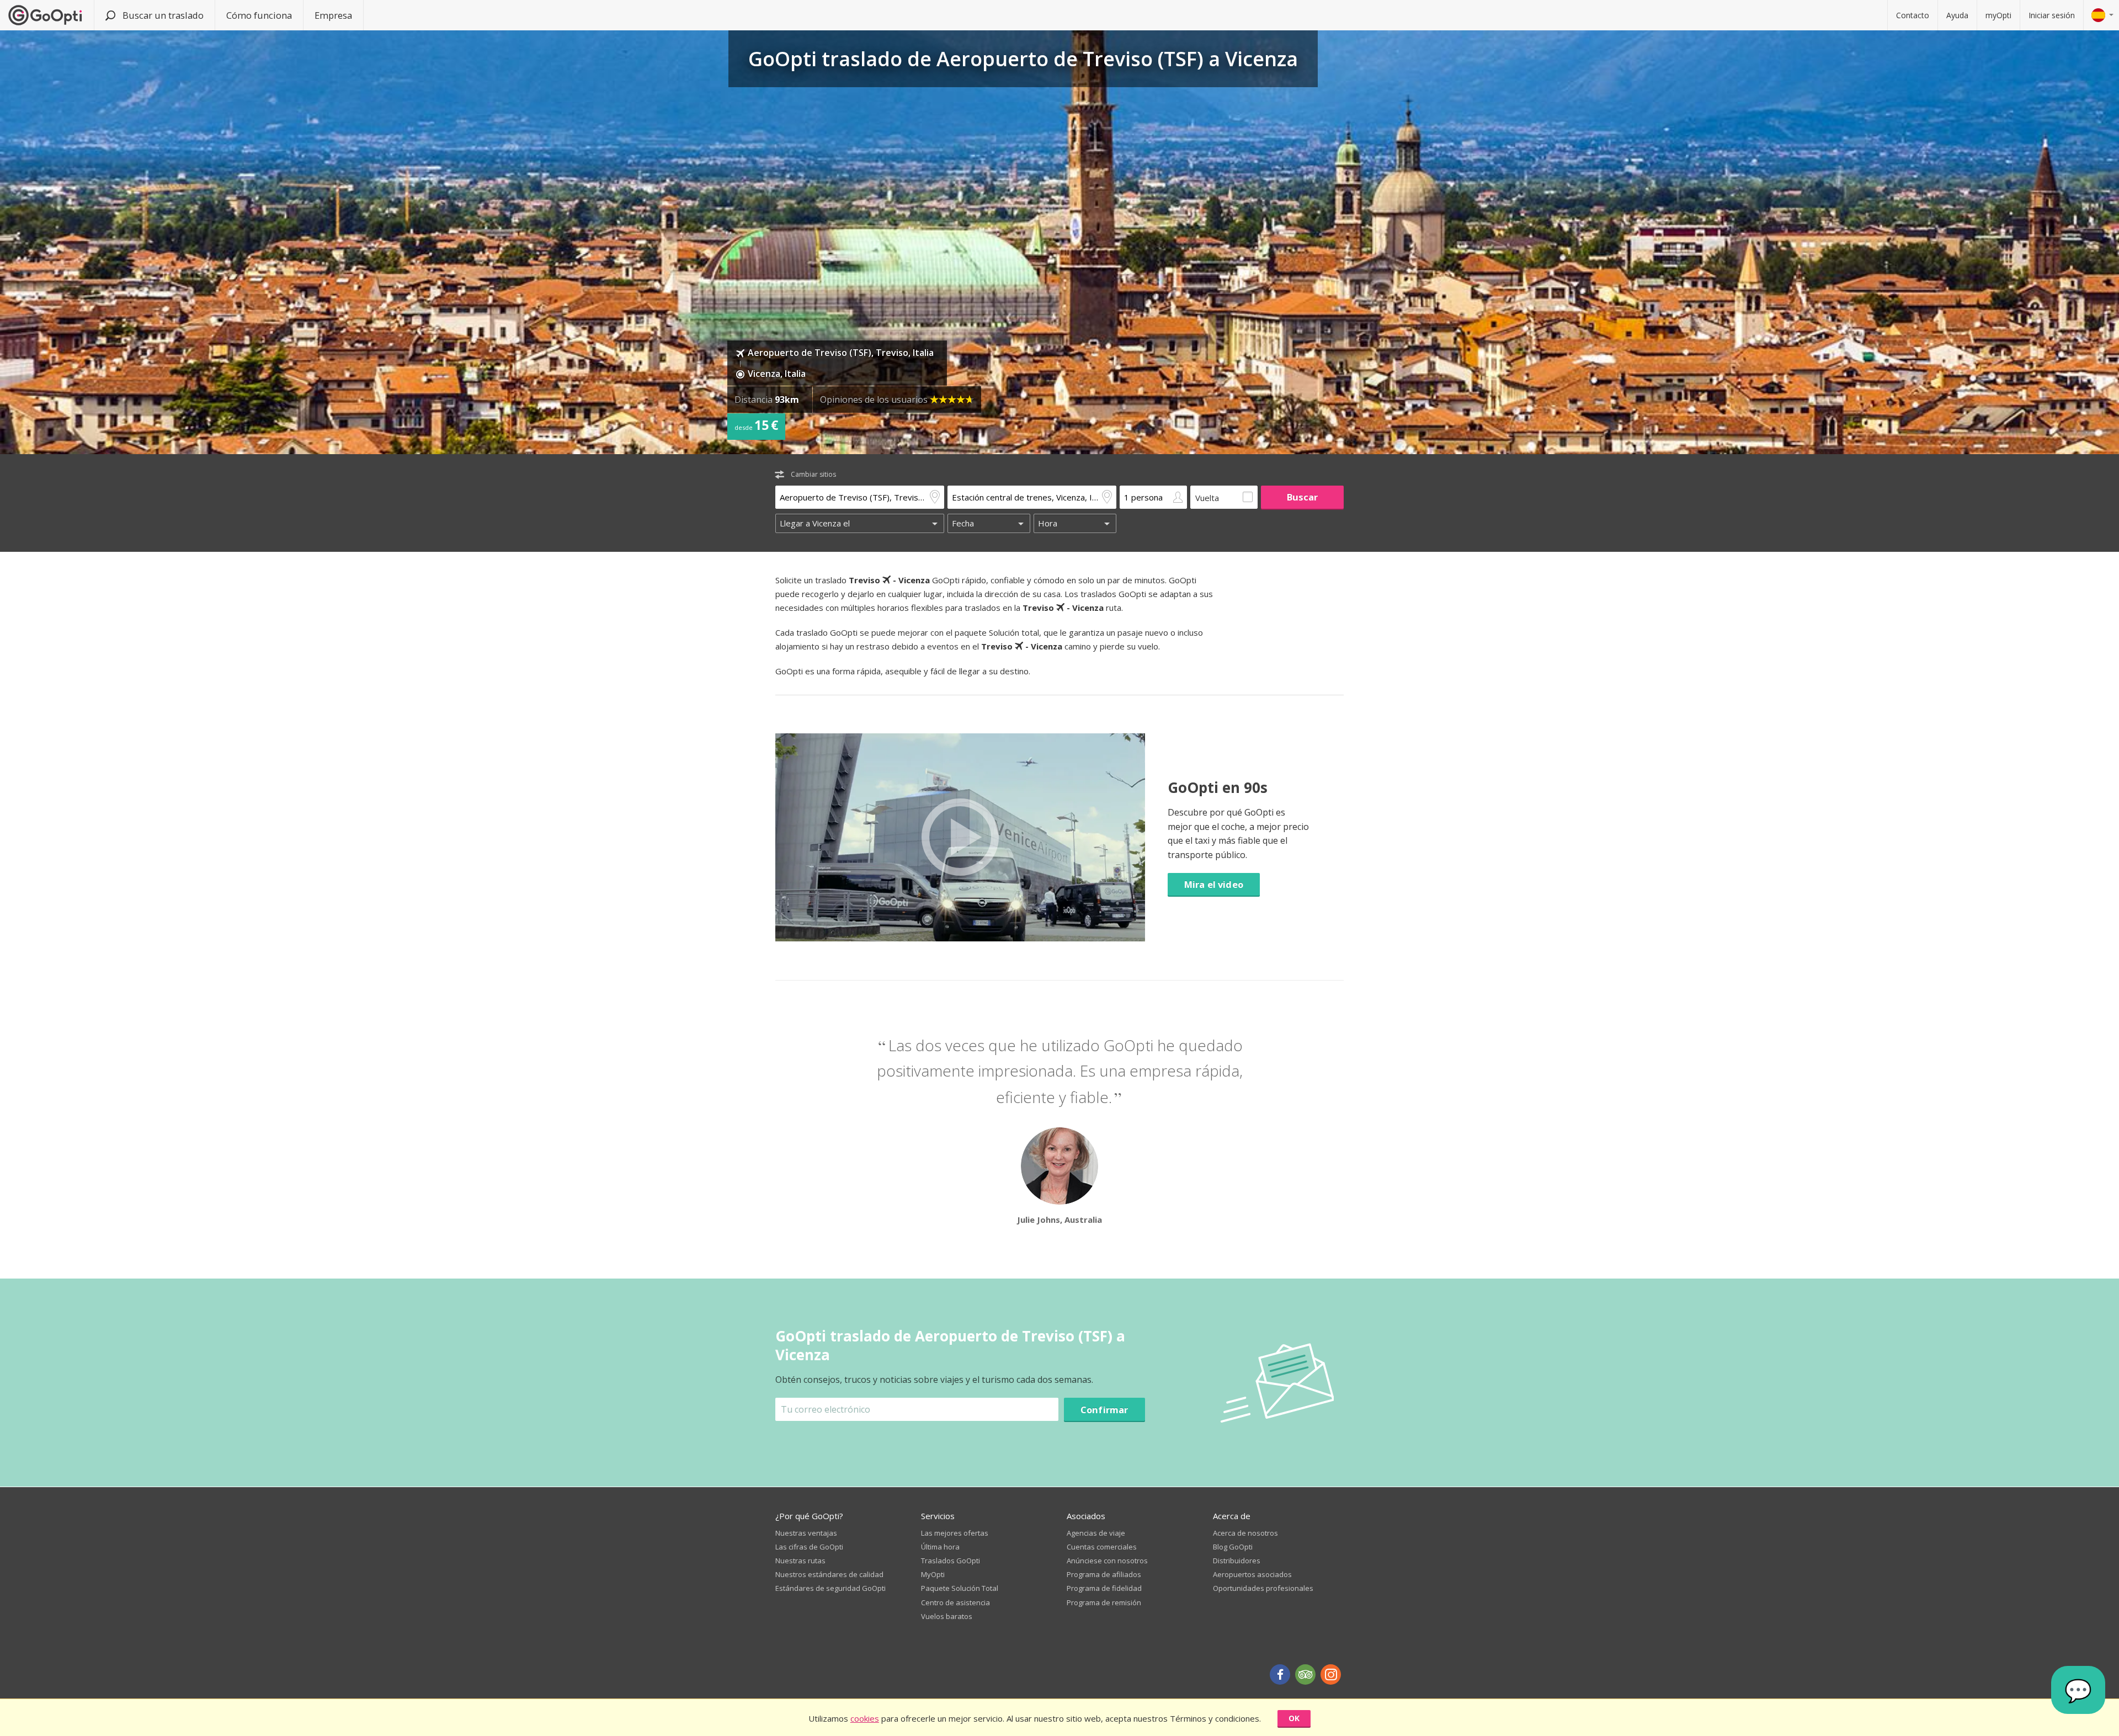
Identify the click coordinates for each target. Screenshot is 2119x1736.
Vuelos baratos (947, 1616)
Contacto (1913, 15)
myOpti (1998, 15)
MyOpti (933, 1574)
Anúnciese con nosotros (1107, 1561)
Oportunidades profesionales (1263, 1588)
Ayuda (1957, 15)
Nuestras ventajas (806, 1533)
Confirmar (1104, 1410)
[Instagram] (1331, 1674)
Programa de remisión (1104, 1602)
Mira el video (1214, 884)
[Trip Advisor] (1305, 1674)
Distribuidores (1237, 1561)
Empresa (333, 15)
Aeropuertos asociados (1252, 1574)
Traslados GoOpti (951, 1561)
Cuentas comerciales (1102, 1547)
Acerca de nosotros (1245, 1533)
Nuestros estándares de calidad (829, 1574)
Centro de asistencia (955, 1602)
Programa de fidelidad (1104, 1588)
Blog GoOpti (1233, 1547)
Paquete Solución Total (960, 1588)
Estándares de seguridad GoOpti (830, 1588)
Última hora (940, 1547)
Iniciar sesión (2052, 15)
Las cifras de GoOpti (809, 1547)
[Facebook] (1280, 1674)
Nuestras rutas (800, 1561)
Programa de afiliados (1104, 1574)
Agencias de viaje (1096, 1533)
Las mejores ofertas (955, 1533)
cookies (865, 1718)
